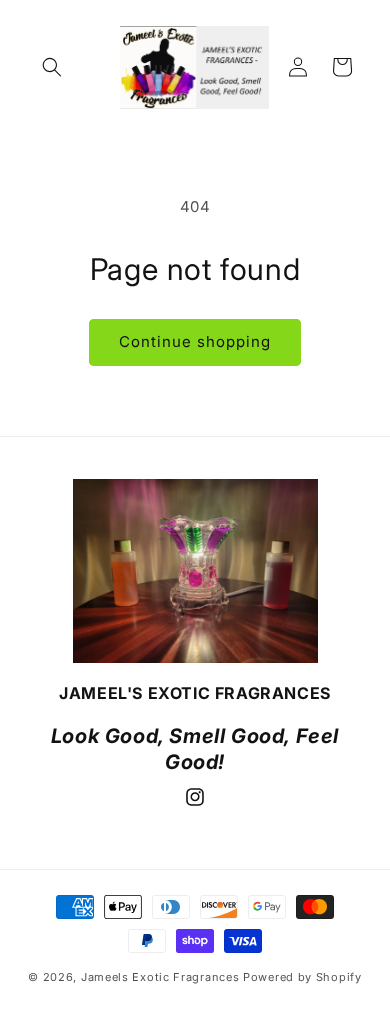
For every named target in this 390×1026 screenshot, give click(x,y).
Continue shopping (195, 341)
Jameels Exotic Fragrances (162, 977)
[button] (52, 67)
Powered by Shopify (302, 977)
